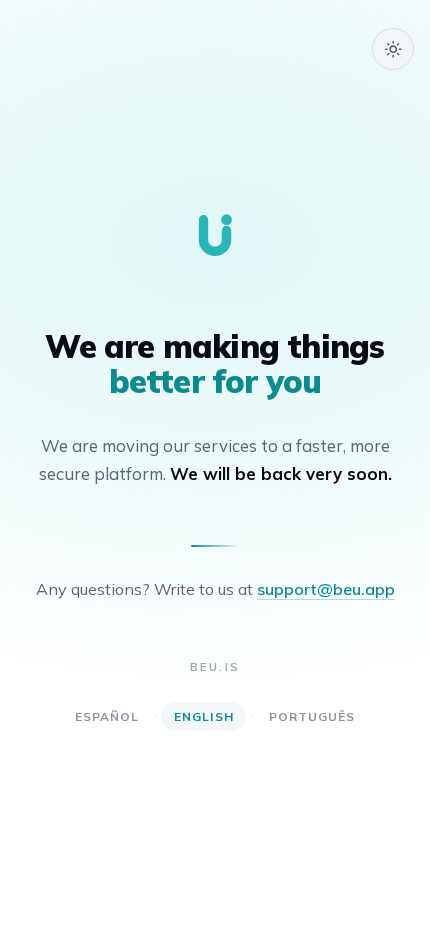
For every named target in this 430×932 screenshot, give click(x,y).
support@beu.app (326, 589)
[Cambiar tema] (393, 49)
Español (107, 716)
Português (312, 716)
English (204, 716)
